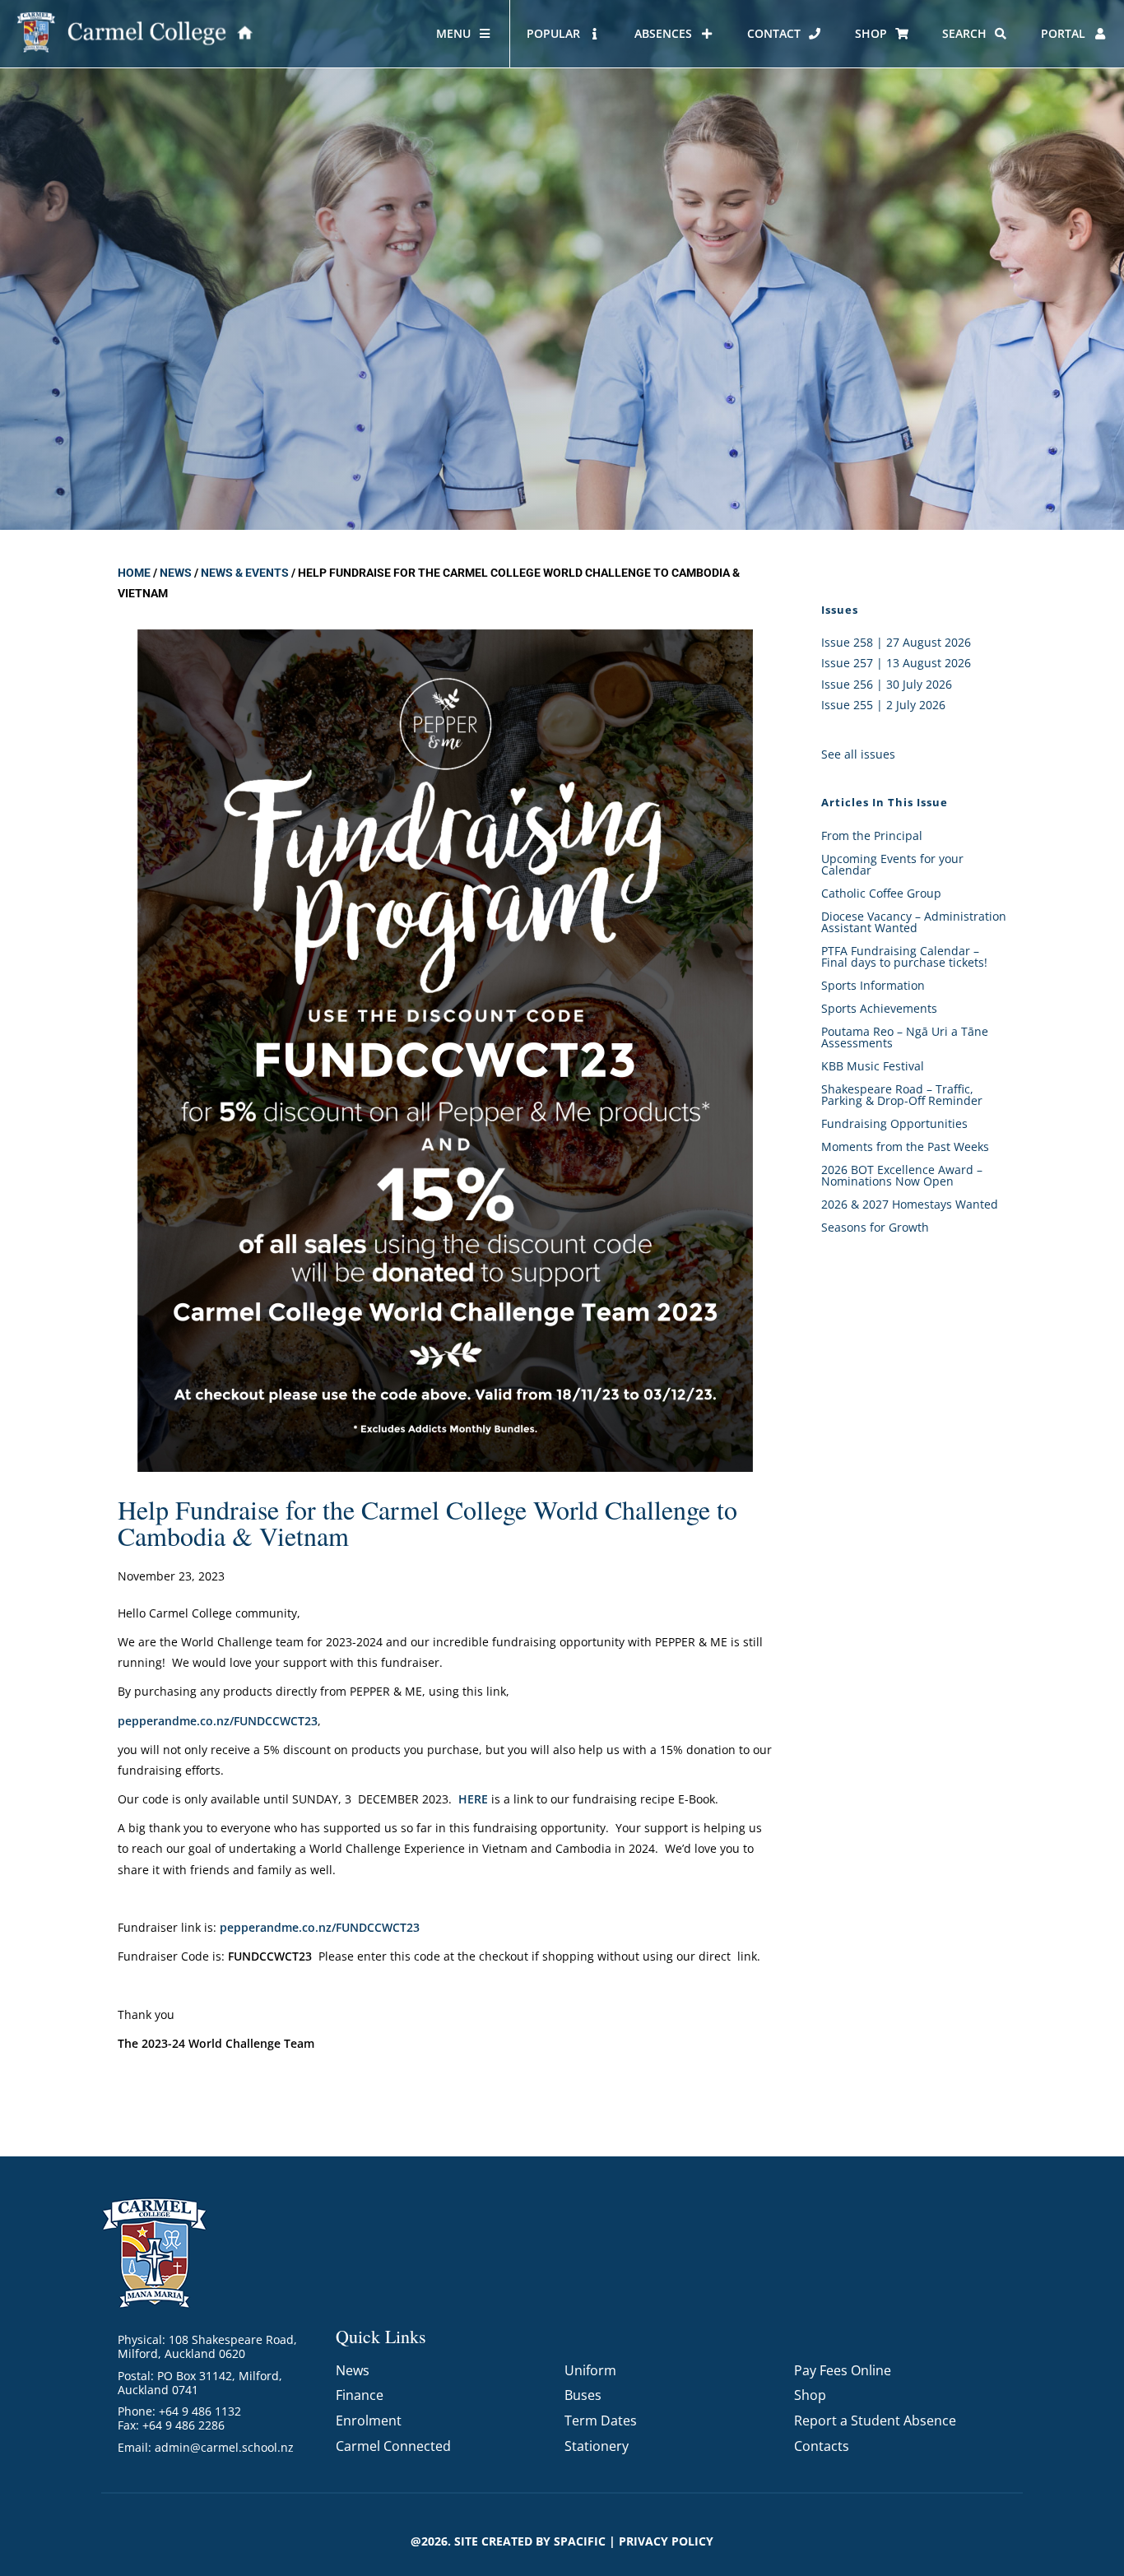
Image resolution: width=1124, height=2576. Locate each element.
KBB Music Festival (873, 1066)
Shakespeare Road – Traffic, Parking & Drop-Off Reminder (902, 1095)
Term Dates (601, 2421)
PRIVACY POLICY (666, 2541)
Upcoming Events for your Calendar (892, 864)
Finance (360, 2395)
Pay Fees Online (843, 2370)
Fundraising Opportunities (894, 1123)
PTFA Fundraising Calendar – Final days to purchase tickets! (904, 956)
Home (134, 573)
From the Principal (872, 835)
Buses (583, 2395)
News (176, 573)
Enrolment (369, 2421)
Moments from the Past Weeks (905, 1146)
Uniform (590, 2370)
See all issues (858, 754)
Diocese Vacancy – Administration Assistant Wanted (914, 922)
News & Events (245, 573)
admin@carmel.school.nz (224, 2447)
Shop (810, 2395)
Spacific (580, 2541)
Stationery (597, 2446)
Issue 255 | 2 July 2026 (883, 705)
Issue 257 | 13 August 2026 (896, 663)
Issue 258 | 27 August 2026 (896, 642)
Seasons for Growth (875, 1227)
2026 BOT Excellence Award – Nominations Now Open (902, 1175)
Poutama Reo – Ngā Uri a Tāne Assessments (905, 1037)
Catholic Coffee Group (881, 893)
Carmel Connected (393, 2446)
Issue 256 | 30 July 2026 (887, 684)
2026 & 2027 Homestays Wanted (910, 1204)
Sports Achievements (879, 1008)
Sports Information (873, 985)
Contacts (822, 2446)
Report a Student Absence (875, 2421)
